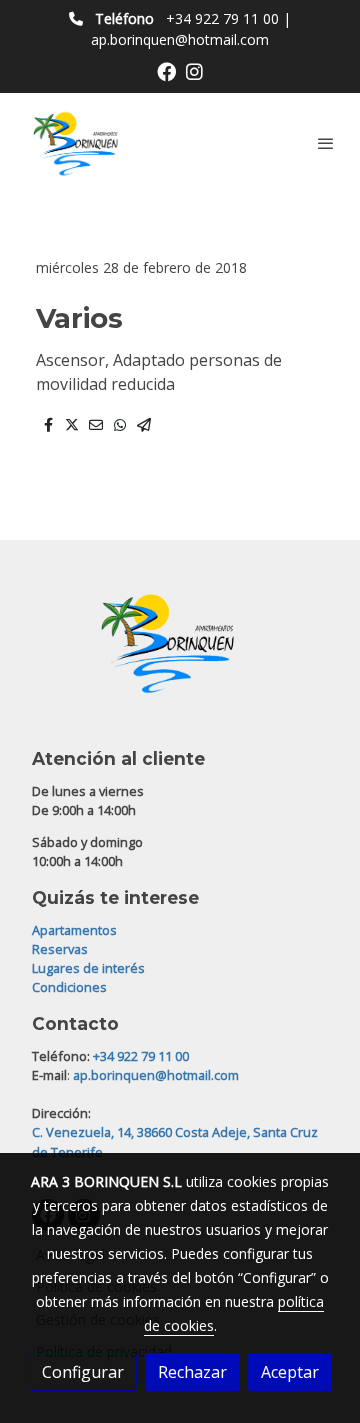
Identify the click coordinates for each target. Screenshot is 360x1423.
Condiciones (69, 987)
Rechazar (192, 1372)
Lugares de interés (88, 968)
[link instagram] (194, 70)
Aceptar (290, 1372)
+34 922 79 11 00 (222, 18)
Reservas (60, 949)
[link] (80, 142)
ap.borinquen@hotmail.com (180, 39)
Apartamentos (74, 930)
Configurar (83, 1372)
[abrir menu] (326, 143)
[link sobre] (180, 654)
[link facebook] (166, 70)
